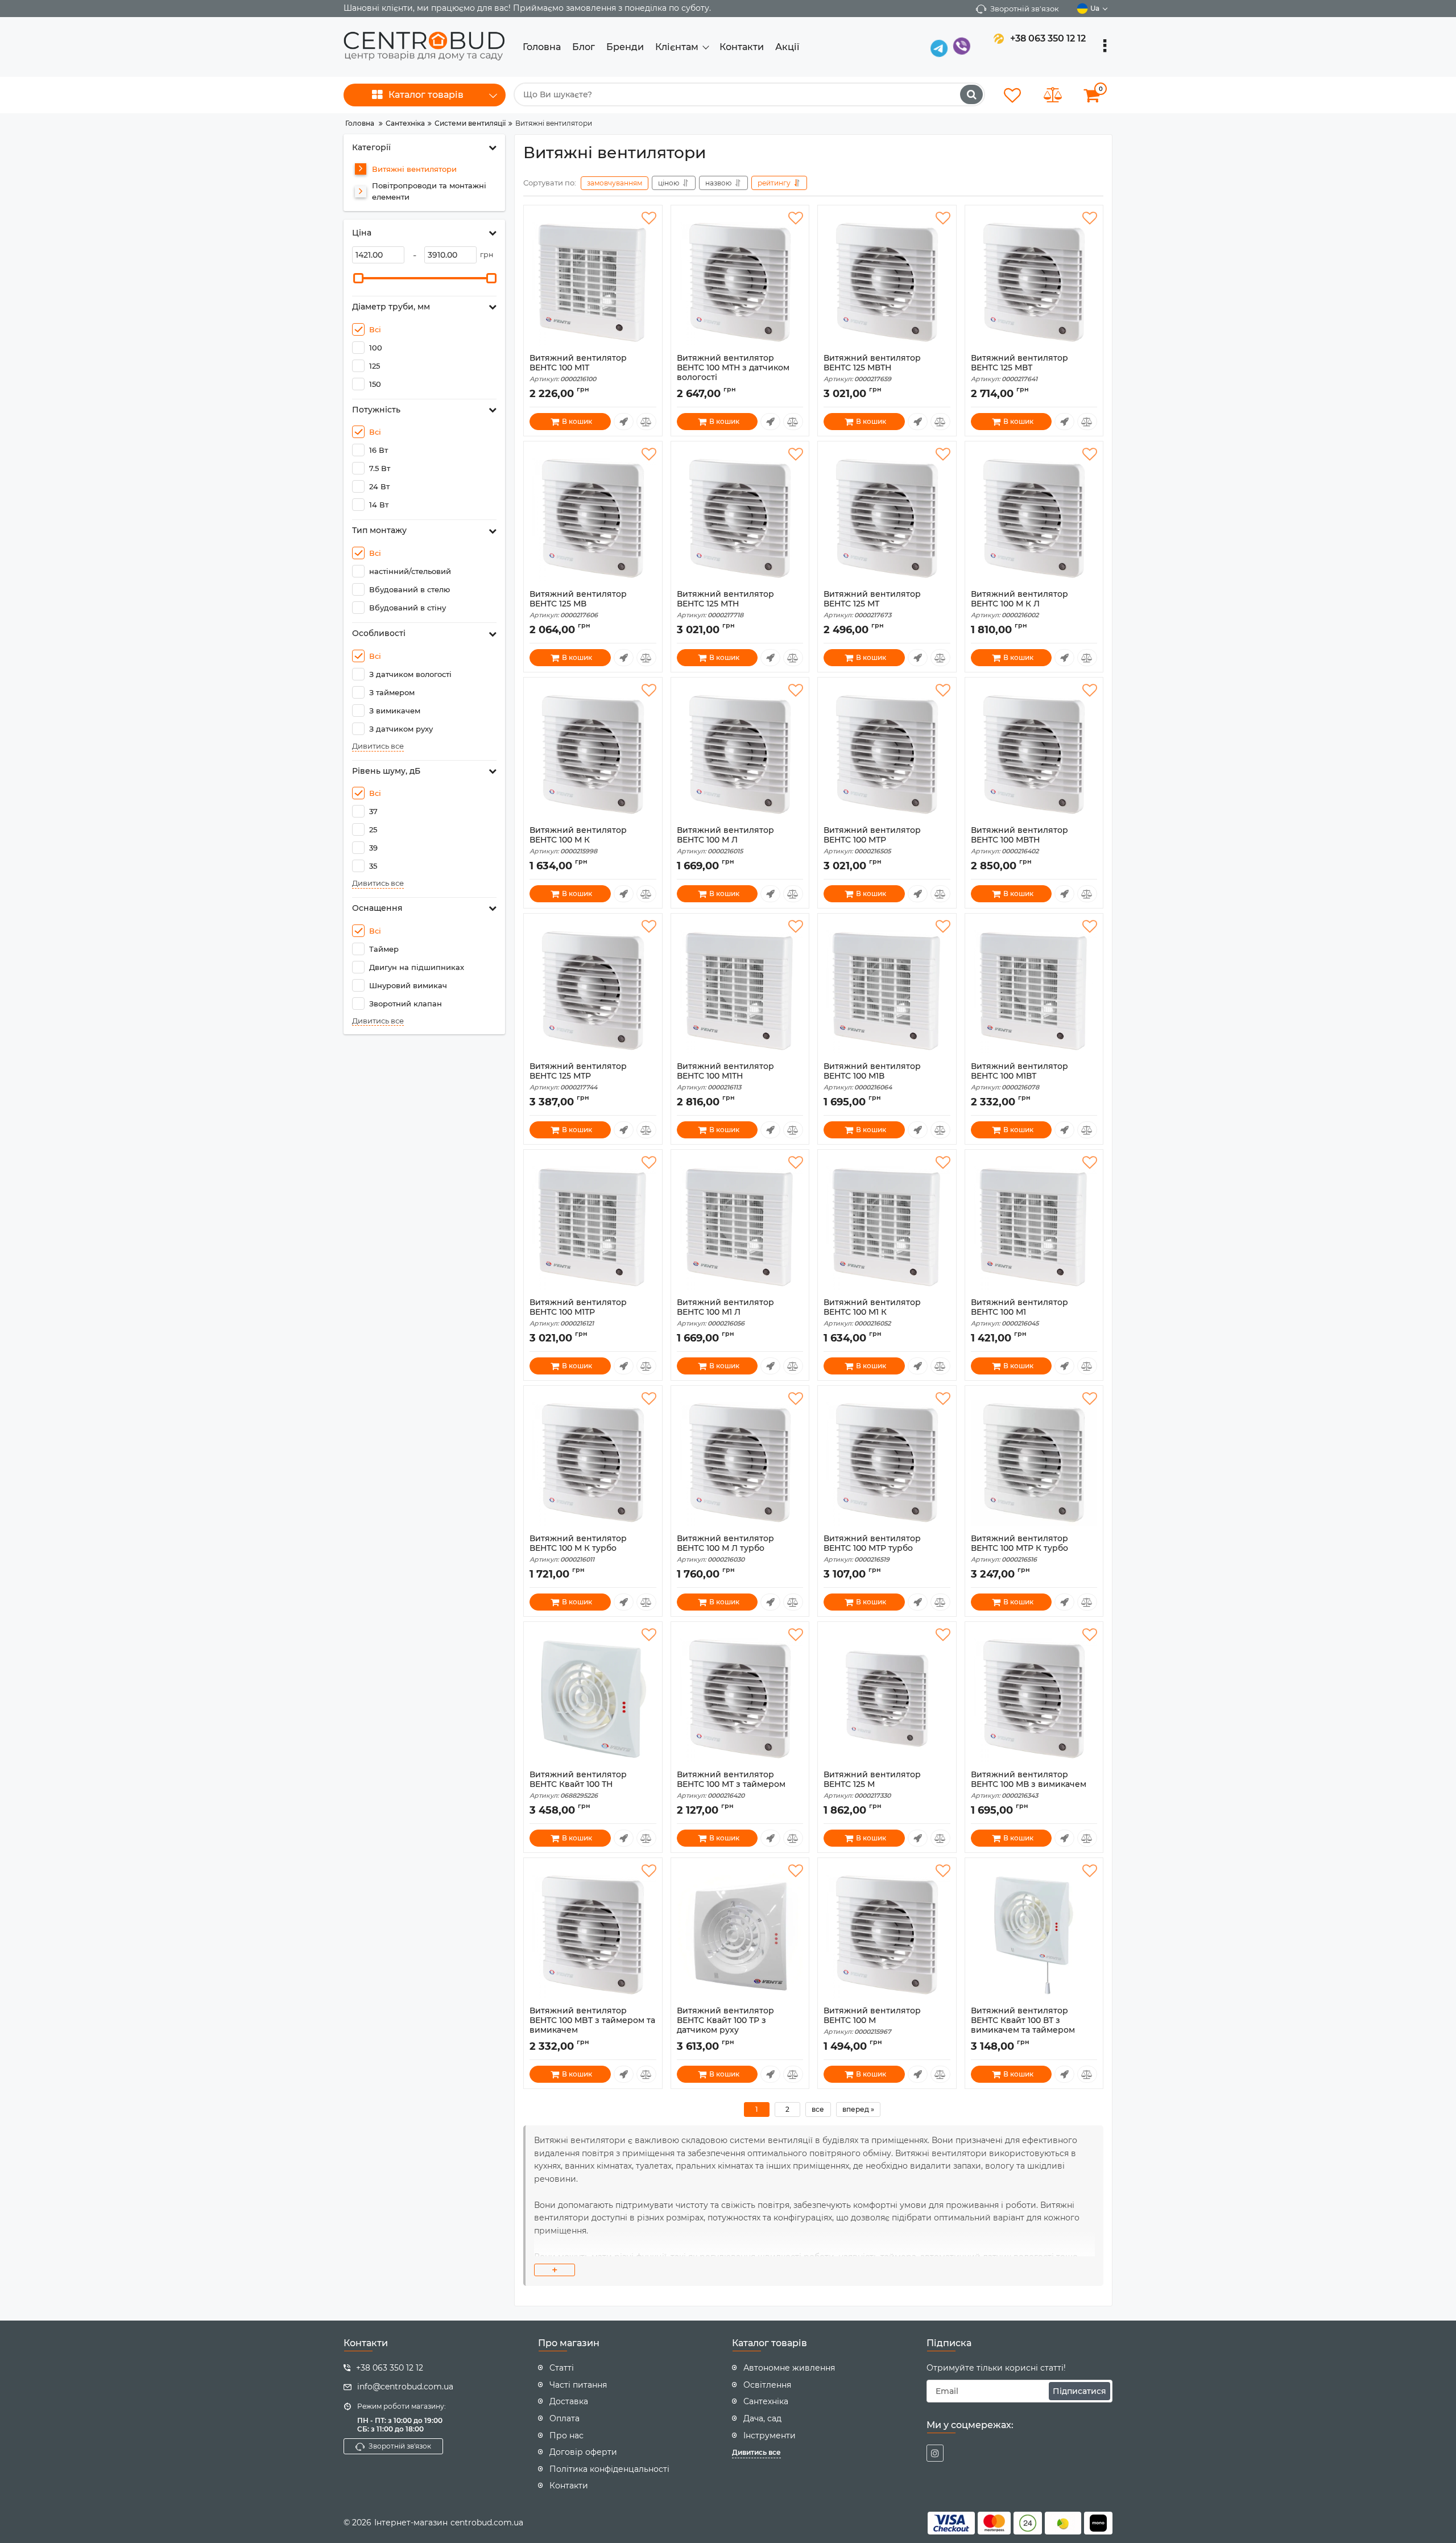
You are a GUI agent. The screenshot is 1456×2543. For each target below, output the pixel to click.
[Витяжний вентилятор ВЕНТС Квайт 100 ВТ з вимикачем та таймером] (1034, 1935)
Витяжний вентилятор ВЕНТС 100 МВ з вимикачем (1029, 1785)
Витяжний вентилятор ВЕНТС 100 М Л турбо (725, 1549)
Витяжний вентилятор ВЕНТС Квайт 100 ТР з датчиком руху (725, 2025)
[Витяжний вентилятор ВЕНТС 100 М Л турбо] (740, 1463)
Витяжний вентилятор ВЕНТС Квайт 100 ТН (578, 1785)
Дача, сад (762, 2418)
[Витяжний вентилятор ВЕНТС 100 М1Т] (593, 282)
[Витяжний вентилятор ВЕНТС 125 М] (887, 1699)
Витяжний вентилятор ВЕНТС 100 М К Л (1019, 604)
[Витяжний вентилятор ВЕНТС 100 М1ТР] (593, 1227)
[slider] (358, 278)
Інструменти (770, 2435)
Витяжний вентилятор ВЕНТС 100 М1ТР (578, 1312)
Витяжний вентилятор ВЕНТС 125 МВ (578, 604)
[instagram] (935, 2453)
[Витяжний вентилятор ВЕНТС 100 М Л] (740, 754)
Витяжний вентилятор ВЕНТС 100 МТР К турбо (1019, 1549)
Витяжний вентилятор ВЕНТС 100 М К (578, 840)
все (818, 2109)
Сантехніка (766, 2401)
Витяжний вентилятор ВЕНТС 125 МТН (725, 604)
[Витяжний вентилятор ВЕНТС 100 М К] (593, 754)
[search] (971, 94)
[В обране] (649, 218)
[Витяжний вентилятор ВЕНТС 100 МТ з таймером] (740, 1699)
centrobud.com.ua (487, 2523)
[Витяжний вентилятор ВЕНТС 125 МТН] (740, 518)
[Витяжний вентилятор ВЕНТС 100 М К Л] (1034, 518)
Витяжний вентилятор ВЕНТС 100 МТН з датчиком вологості (733, 373)
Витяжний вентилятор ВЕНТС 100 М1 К (872, 1312)
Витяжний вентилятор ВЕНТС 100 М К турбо (578, 1549)
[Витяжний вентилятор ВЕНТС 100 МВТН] (1034, 754)
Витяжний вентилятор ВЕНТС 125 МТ (872, 604)
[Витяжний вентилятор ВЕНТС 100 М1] (1034, 1227)
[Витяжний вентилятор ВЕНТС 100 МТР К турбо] (1034, 1463)
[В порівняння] (646, 422)
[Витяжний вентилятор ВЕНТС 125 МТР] (593, 990)
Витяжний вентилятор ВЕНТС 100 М (872, 2021)
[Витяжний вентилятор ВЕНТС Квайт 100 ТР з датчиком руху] (740, 1935)
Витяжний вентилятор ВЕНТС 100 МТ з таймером (731, 1785)
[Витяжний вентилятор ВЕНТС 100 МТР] (887, 754)
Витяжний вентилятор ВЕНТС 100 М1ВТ (1019, 1076)
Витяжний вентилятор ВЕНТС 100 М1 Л (725, 1312)
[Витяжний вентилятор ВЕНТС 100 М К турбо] (593, 1463)
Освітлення (767, 2385)
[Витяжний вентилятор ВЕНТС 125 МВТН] (887, 282)
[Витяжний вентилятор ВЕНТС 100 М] (887, 1935)
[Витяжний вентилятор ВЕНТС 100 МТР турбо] (887, 1463)
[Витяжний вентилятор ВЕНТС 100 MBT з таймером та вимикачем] (593, 1935)
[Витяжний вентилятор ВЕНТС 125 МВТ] (1034, 282)
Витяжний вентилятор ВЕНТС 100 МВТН (1019, 840)
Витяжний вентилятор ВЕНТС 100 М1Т (578, 368)
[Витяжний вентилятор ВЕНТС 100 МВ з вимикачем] (1034, 1699)
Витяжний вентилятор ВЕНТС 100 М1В (872, 1076)
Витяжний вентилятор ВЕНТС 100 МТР (872, 840)
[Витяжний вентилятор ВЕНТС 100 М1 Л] (740, 1227)
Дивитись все (378, 746)
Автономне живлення (789, 2368)
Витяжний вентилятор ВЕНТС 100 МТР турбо (872, 1549)
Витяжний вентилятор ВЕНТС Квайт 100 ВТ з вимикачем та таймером (1023, 2025)
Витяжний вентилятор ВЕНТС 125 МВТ (1019, 368)
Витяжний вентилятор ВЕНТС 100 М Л (725, 840)
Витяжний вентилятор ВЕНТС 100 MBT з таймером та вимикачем (592, 2025)
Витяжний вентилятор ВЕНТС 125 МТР (578, 1076)
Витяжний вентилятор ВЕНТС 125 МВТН (872, 368)
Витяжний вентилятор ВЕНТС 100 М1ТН (725, 1076)
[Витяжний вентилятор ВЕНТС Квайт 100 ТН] (593, 1699)
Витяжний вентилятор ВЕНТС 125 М (872, 1785)
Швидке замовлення (624, 422)
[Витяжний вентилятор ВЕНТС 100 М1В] (887, 990)
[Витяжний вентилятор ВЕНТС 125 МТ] (887, 518)
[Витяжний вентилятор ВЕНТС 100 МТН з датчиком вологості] (740, 282)
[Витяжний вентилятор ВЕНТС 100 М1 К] (887, 1227)
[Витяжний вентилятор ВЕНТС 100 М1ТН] (740, 990)
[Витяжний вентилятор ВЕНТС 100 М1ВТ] (1034, 990)
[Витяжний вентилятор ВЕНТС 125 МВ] (593, 518)
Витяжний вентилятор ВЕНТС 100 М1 (1019, 1312)
